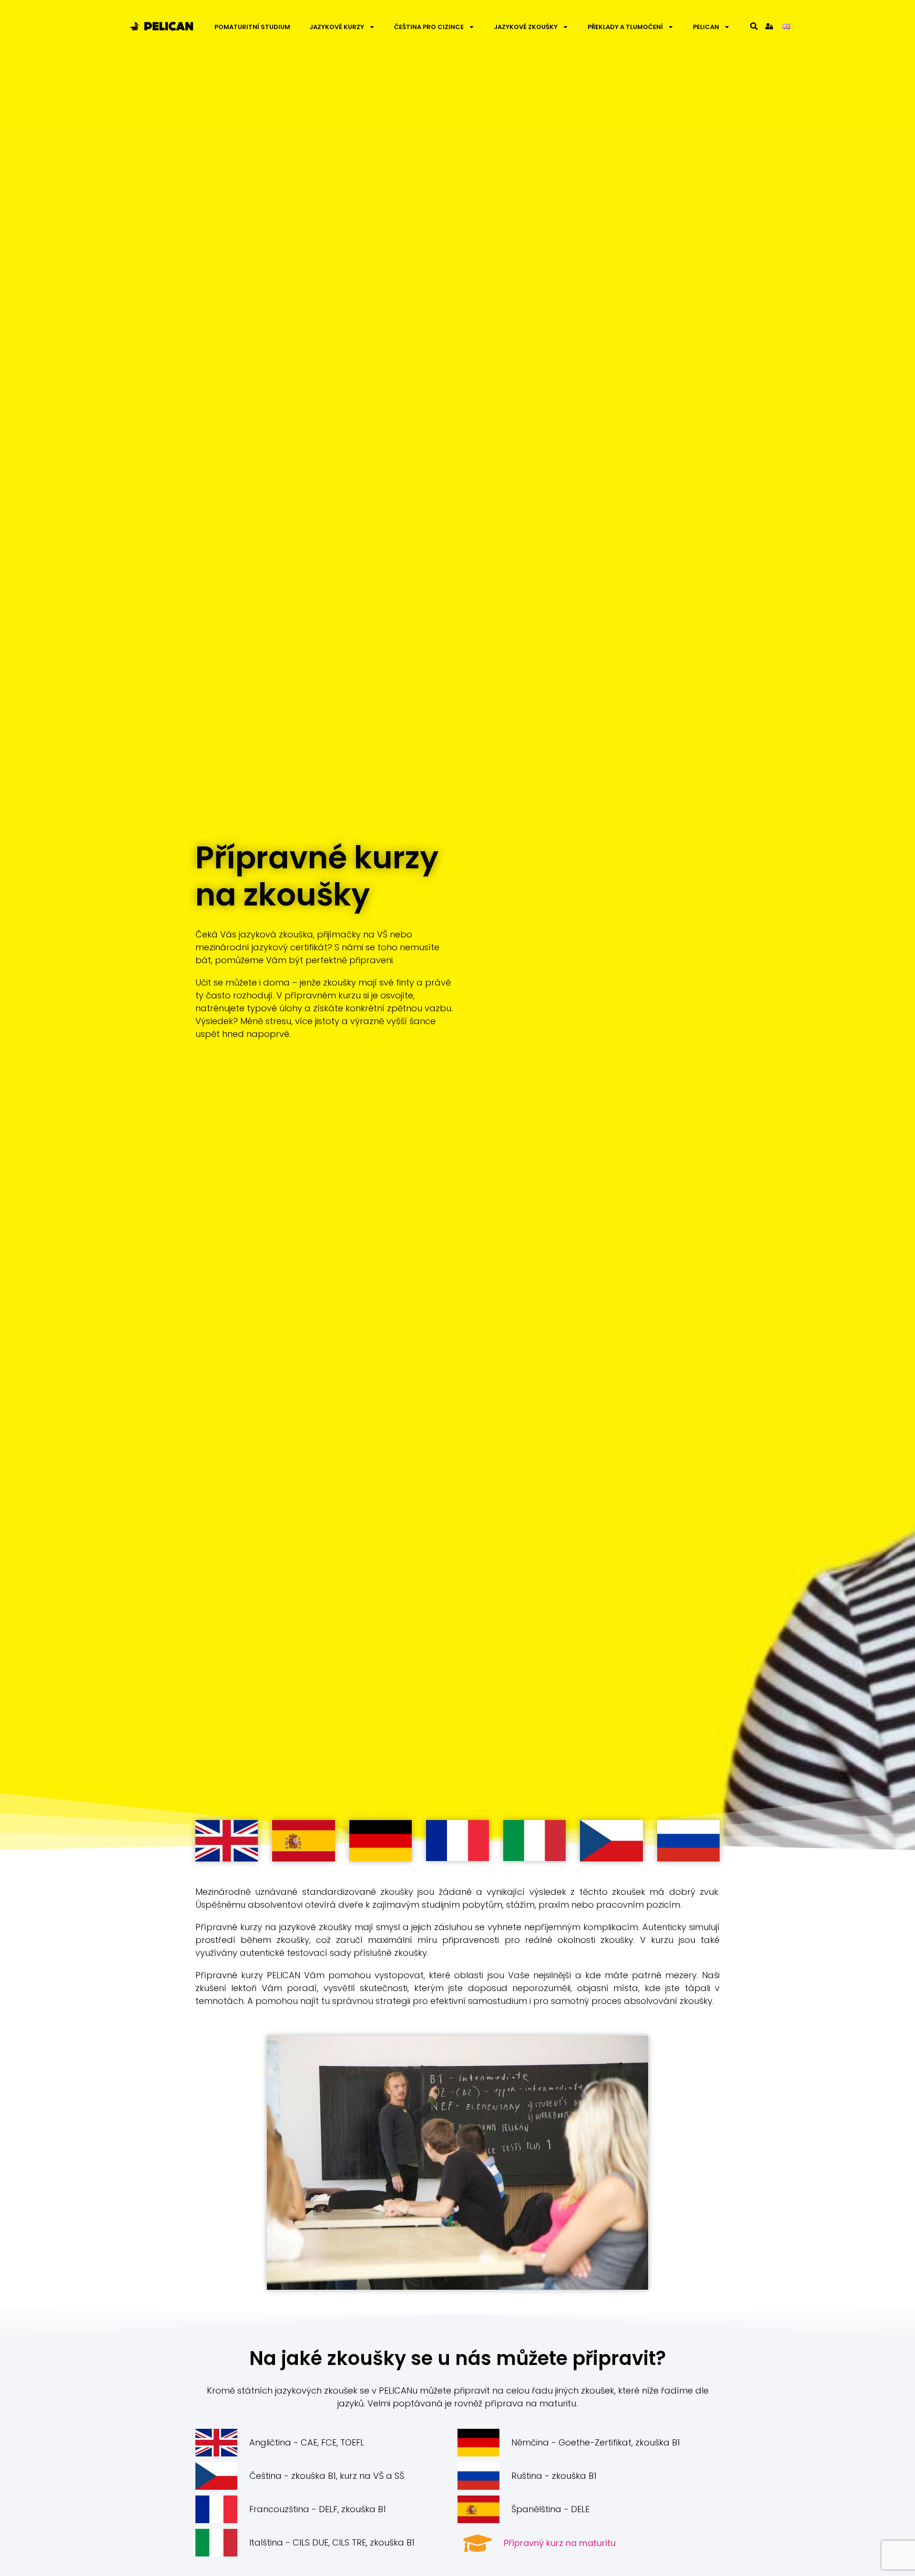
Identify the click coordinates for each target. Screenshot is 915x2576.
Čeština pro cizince (429, 27)
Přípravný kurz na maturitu (560, 2543)
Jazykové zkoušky (526, 27)
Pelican (706, 27)
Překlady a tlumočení (625, 27)
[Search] (754, 26)
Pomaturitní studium (252, 27)
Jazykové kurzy (337, 27)
